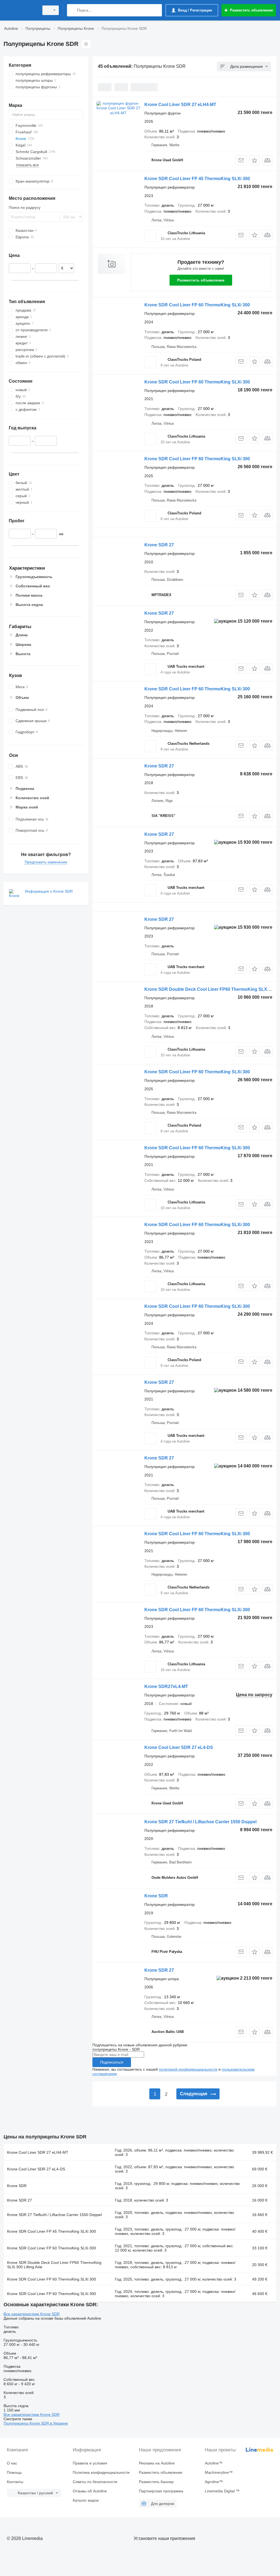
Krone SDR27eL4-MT (166, 1686)
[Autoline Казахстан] (21, 10)
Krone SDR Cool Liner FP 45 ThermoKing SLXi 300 (197, 179)
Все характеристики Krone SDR (32, 2314)
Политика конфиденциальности (101, 2472)
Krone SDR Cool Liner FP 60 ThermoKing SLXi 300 (197, 305)
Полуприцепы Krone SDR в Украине (36, 2423)
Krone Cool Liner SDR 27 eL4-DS (179, 1747)
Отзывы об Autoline (90, 2491)
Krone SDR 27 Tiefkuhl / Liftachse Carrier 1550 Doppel (200, 1822)
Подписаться (112, 2062)
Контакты (15, 2482)
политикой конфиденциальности (188, 2069)
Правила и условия (90, 2463)
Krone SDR (156, 1896)
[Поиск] (72, 10)
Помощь (14, 2472)
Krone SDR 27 (159, 545)
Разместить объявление (201, 280)
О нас (12, 2463)
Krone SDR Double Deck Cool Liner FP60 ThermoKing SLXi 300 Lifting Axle (54, 2265)
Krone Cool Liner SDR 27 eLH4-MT (180, 105)
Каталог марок (86, 2500)
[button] (254, 160)
